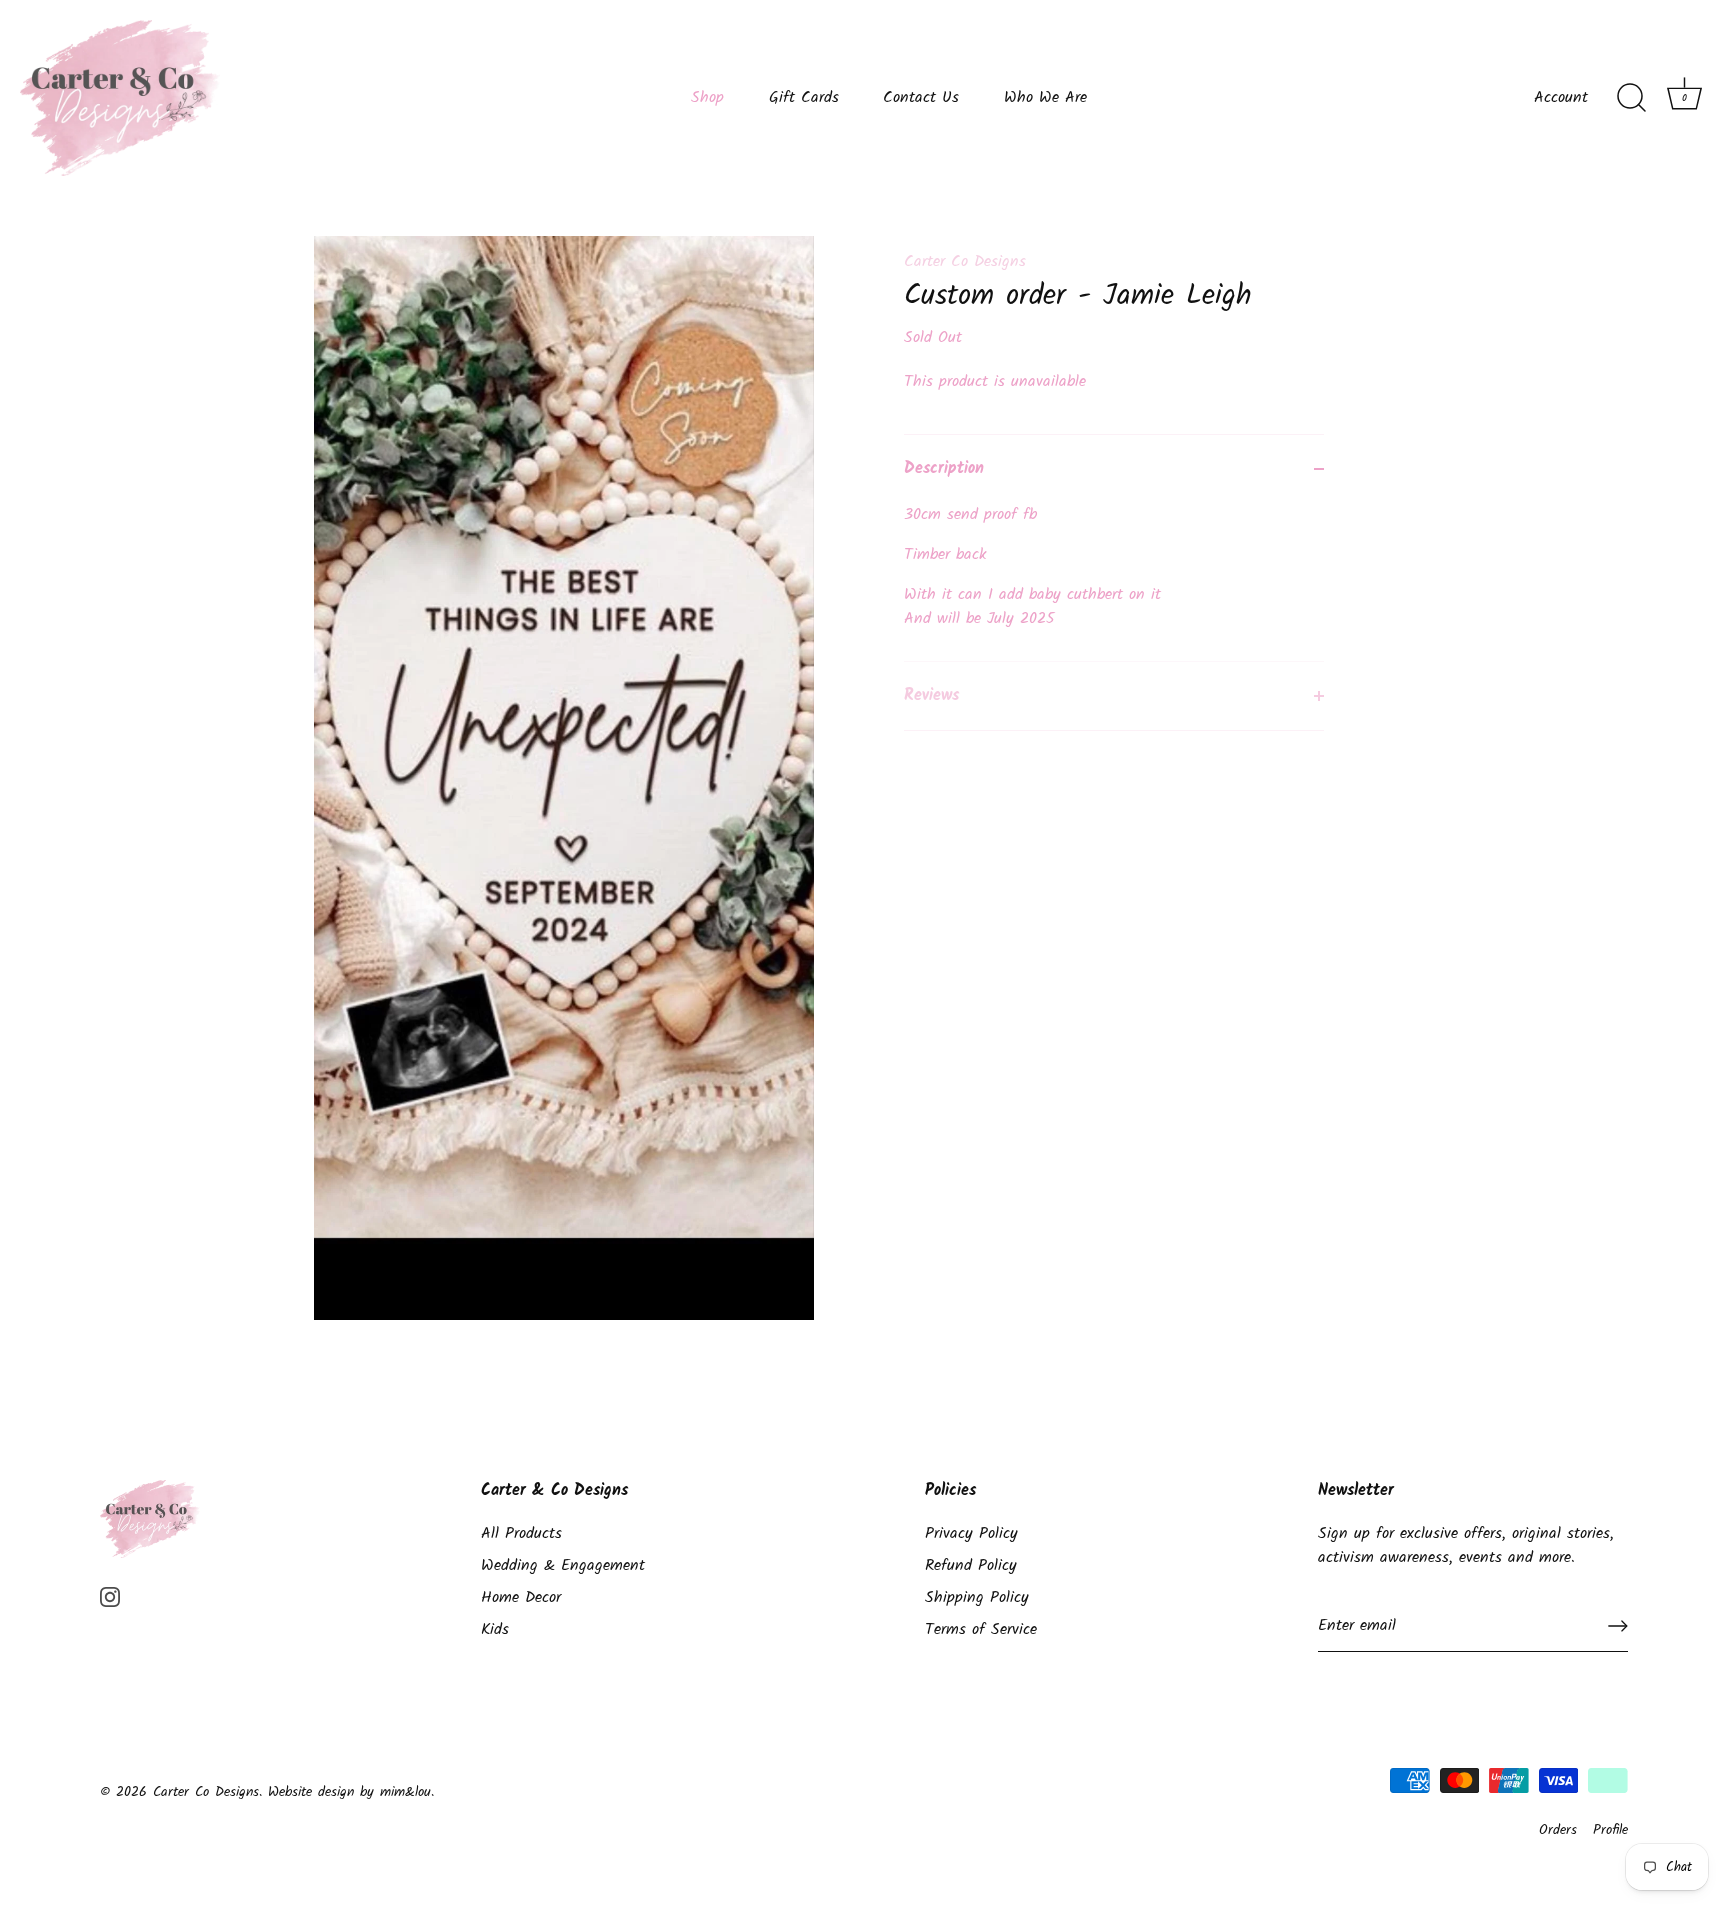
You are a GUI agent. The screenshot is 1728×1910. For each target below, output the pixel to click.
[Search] (1631, 98)
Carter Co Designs (965, 261)
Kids (495, 1629)
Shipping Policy (977, 1597)
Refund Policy (971, 1565)
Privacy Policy (971, 1533)
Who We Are (1045, 98)
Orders (1558, 1830)
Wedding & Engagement (563, 1565)
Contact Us (921, 98)
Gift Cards (804, 98)
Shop (707, 98)
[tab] (1114, 582)
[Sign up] (1618, 1626)
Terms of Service (981, 1629)
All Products (521, 1533)
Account (1561, 98)
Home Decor (521, 1597)
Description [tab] (944, 468)
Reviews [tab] (931, 695)
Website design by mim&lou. (351, 1792)
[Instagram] (110, 1597)
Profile (1610, 1830)
